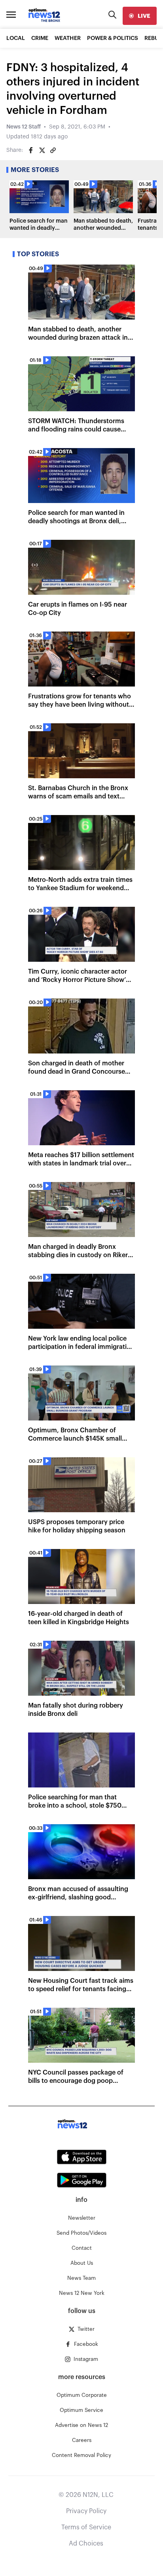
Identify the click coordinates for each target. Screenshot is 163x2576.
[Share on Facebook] (31, 150)
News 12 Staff (24, 127)
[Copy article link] (53, 150)
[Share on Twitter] (42, 150)
